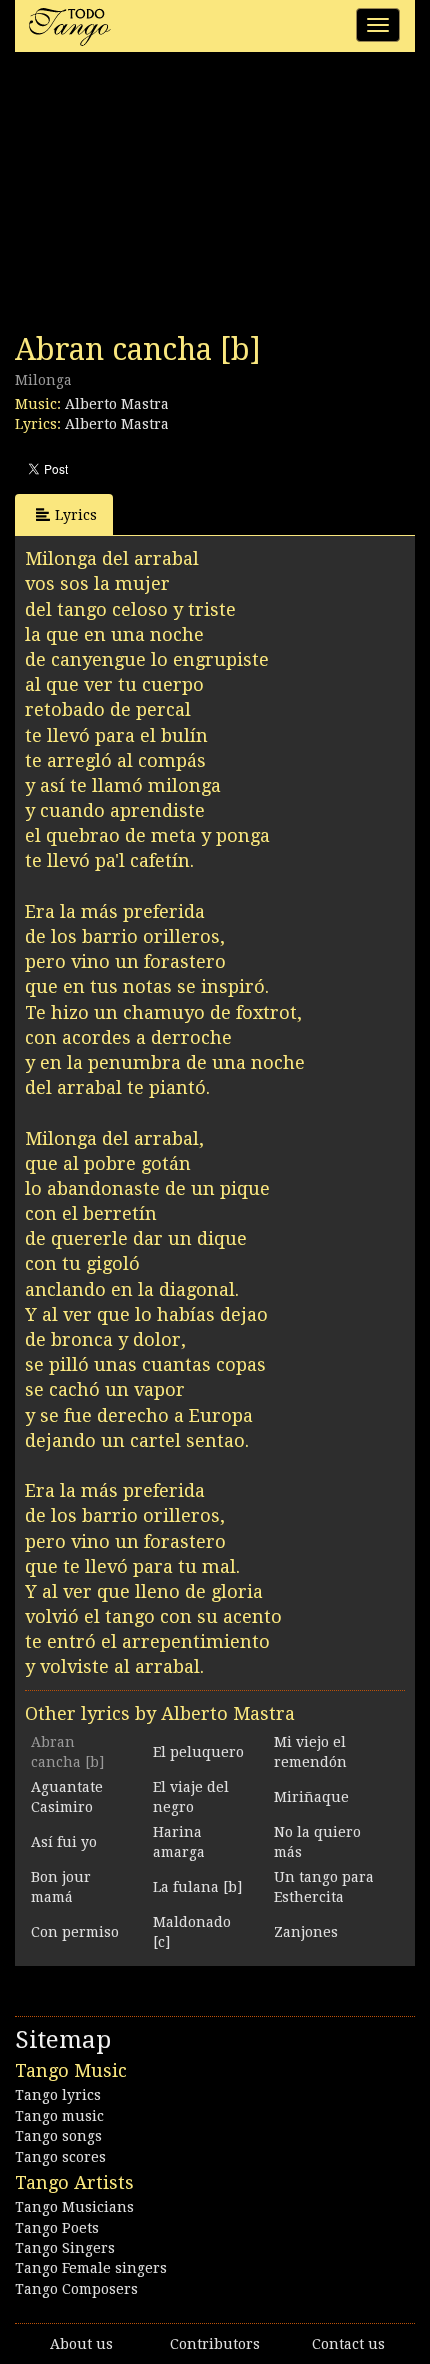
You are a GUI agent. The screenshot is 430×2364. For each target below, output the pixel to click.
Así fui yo (64, 1842)
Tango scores (60, 2157)
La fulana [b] (197, 1887)
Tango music (59, 2116)
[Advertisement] (165, 198)
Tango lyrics (58, 2095)
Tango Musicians (74, 2207)
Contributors (215, 2344)
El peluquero (198, 1752)
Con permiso (75, 1932)
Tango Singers (65, 2248)
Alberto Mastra (117, 404)
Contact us (348, 2344)
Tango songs (58, 2136)
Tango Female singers (91, 2268)
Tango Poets (57, 2228)
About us (81, 2344)
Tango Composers (76, 2289)
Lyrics (76, 515)
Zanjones (306, 1932)
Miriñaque (311, 1797)
